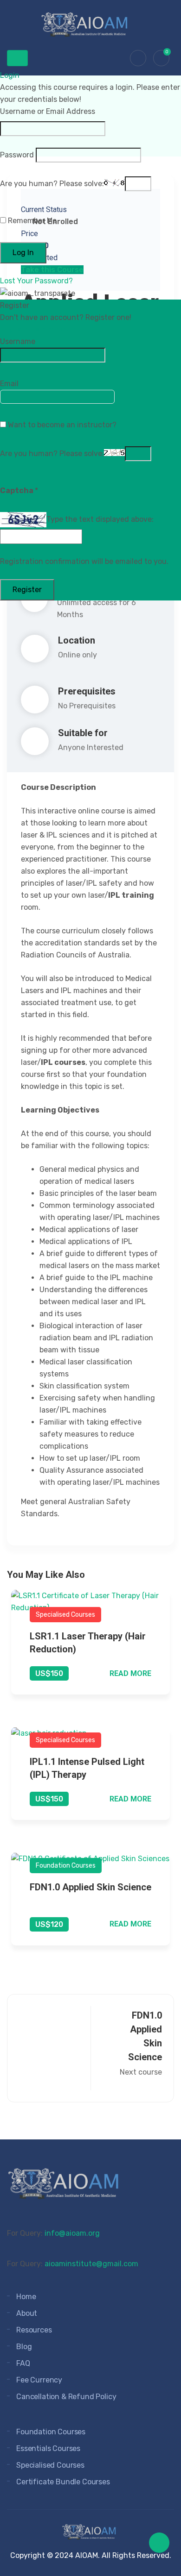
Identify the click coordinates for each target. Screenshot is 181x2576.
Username (18, 341)
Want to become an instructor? (61, 425)
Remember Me (31, 221)
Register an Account (40, 329)
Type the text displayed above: (100, 519)
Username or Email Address (48, 111)
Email (9, 384)
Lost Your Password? (36, 281)
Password (17, 155)
